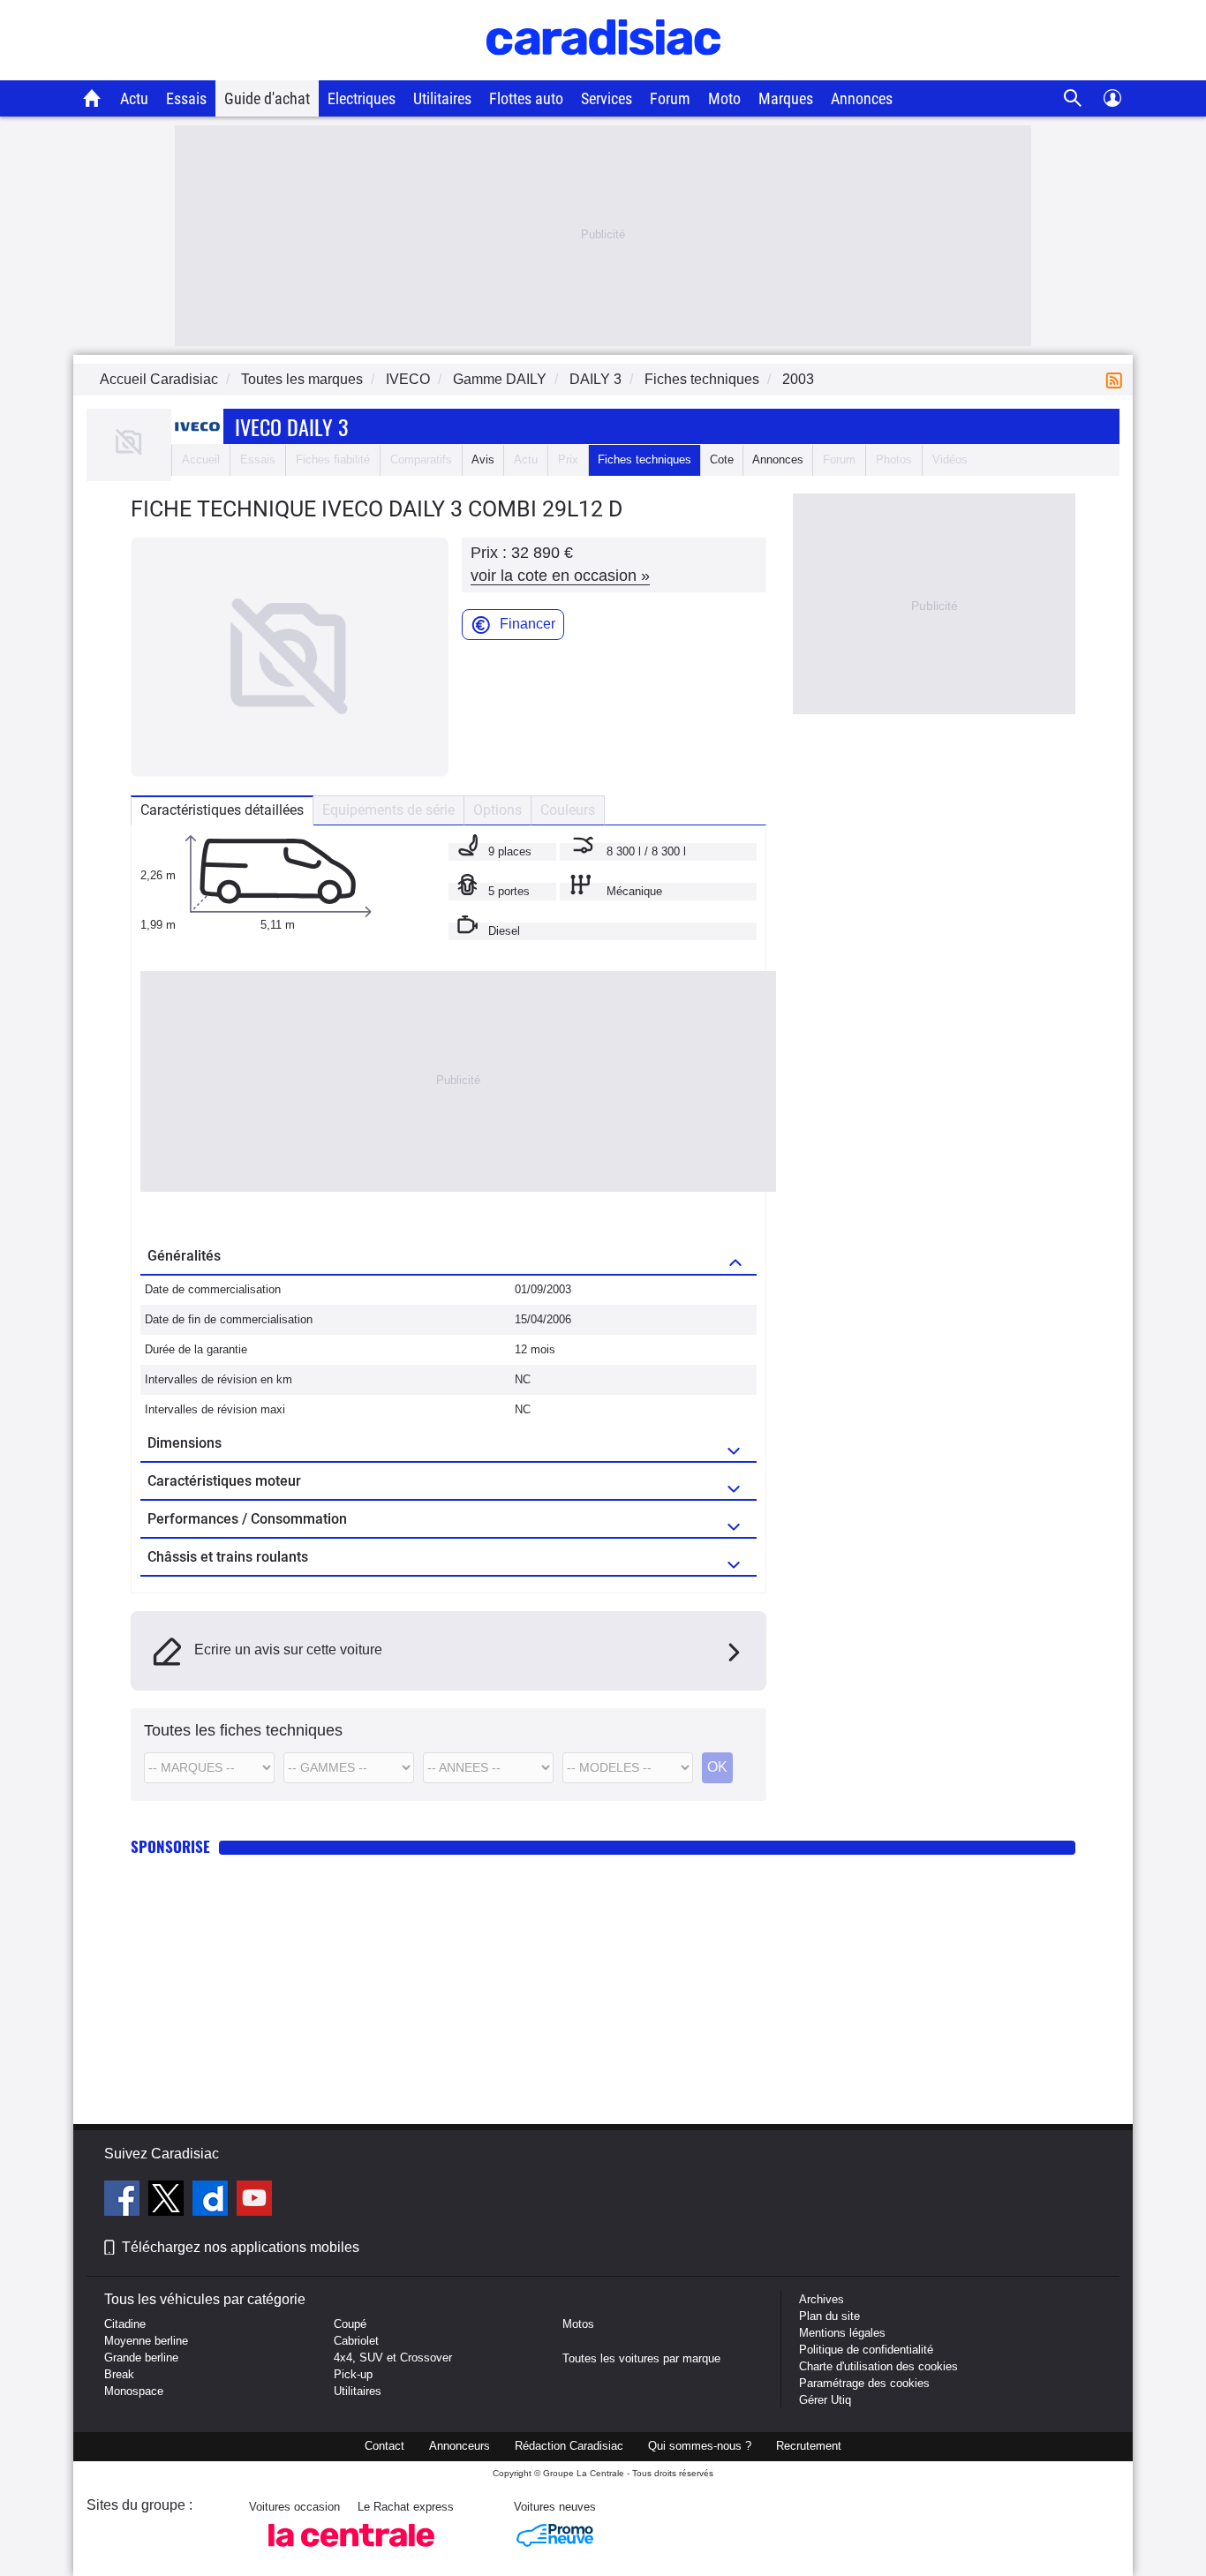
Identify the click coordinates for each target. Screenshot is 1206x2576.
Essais (186, 98)
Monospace (134, 2391)
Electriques (362, 98)
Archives (822, 2299)
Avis (483, 459)
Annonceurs (460, 2446)
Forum (670, 98)
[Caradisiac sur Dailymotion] (212, 2201)
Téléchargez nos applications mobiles (241, 2247)
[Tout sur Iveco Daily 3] (129, 465)
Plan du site (829, 2316)
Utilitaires (442, 98)
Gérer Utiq (825, 2400)
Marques (786, 98)
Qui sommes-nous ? (700, 2446)
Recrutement (809, 2446)
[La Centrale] (351, 2552)
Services (607, 98)
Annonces (862, 98)
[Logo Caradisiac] (603, 71)
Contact (384, 2446)
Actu (134, 98)
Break (119, 2374)
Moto (724, 98)
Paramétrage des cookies (864, 2383)
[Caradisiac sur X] (168, 2201)
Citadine (125, 2324)
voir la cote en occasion (560, 576)
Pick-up (353, 2374)
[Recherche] (1073, 98)
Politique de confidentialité (866, 2350)
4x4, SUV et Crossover (393, 2358)
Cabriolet (356, 2341)
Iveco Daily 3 (291, 426)
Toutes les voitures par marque (641, 2358)
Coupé (350, 2324)
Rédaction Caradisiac (569, 2446)
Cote (722, 459)
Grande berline (141, 2358)
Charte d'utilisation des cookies (878, 2366)
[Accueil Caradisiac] (92, 98)
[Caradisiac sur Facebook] (124, 2201)
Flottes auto (526, 98)
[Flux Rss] (1118, 379)
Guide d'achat (267, 98)
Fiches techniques (644, 459)
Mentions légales (842, 2333)
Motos (578, 2324)
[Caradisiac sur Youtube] (254, 2201)
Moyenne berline (146, 2341)
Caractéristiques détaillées (222, 810)
